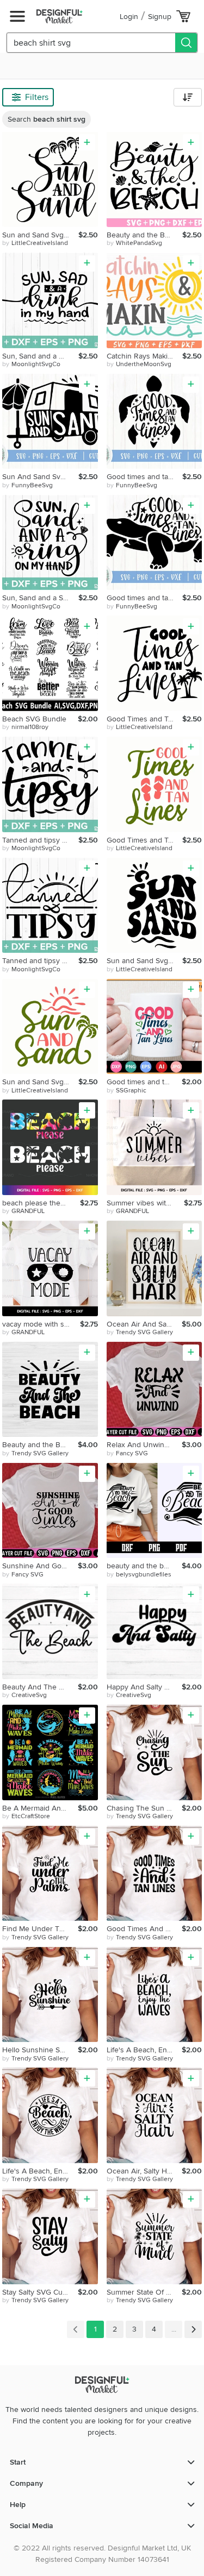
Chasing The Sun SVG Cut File (144, 1808)
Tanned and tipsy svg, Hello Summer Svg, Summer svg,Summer (40, 840)
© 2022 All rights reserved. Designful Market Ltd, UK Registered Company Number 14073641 (102, 2554)
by (35, 243)
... (174, 2329)
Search (47, 119)
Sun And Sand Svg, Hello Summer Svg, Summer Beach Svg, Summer (40, 477)
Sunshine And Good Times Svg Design (40, 1566)
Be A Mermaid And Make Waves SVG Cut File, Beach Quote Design (40, 1808)
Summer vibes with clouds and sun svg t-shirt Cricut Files (146, 1203)
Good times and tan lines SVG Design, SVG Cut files (144, 1082)
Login (129, 17)
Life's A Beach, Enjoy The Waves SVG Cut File (144, 2050)
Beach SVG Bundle (34, 719)
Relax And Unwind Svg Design (144, 1445)
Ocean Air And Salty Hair (144, 1324)
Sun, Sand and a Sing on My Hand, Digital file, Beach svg (40, 598)
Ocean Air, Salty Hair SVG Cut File (144, 2171)
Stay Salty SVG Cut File (40, 2292)
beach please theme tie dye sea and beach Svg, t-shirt (41, 1203)
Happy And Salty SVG (143, 1687)
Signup (160, 17)
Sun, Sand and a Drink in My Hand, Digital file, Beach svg (40, 356)
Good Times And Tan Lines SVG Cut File (144, 1929)
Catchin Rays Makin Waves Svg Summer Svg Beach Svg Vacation (145, 356)
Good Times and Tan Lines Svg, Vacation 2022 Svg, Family (145, 719)
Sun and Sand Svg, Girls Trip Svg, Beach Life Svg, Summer (40, 235)
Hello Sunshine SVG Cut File (40, 2050)
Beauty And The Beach (40, 1687)
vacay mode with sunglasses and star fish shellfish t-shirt (41, 1324)
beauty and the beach (143, 1566)
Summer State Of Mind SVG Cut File (144, 2292)
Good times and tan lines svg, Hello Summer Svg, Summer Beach (145, 477)
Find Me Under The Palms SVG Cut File (40, 1929)
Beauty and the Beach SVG (40, 1445)
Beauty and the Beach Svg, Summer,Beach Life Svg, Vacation (145, 235)
